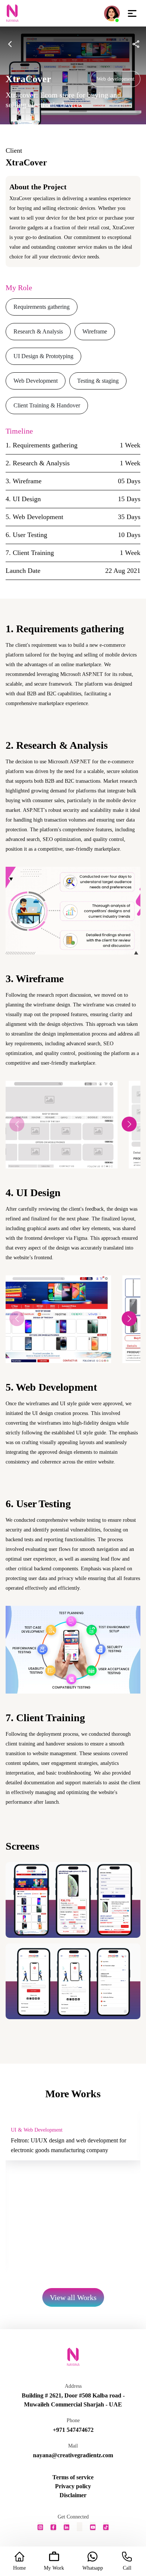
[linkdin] (66, 2527)
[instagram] (40, 2527)
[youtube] (93, 2527)
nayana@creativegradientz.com (73, 2455)
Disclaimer (73, 2495)
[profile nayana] (112, 13)
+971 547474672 (73, 2430)
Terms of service (73, 2477)
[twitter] (80, 2527)
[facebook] (53, 2527)
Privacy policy (73, 2486)
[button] (129, 1124)
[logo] (12, 13)
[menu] (132, 13)
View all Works (73, 2297)
